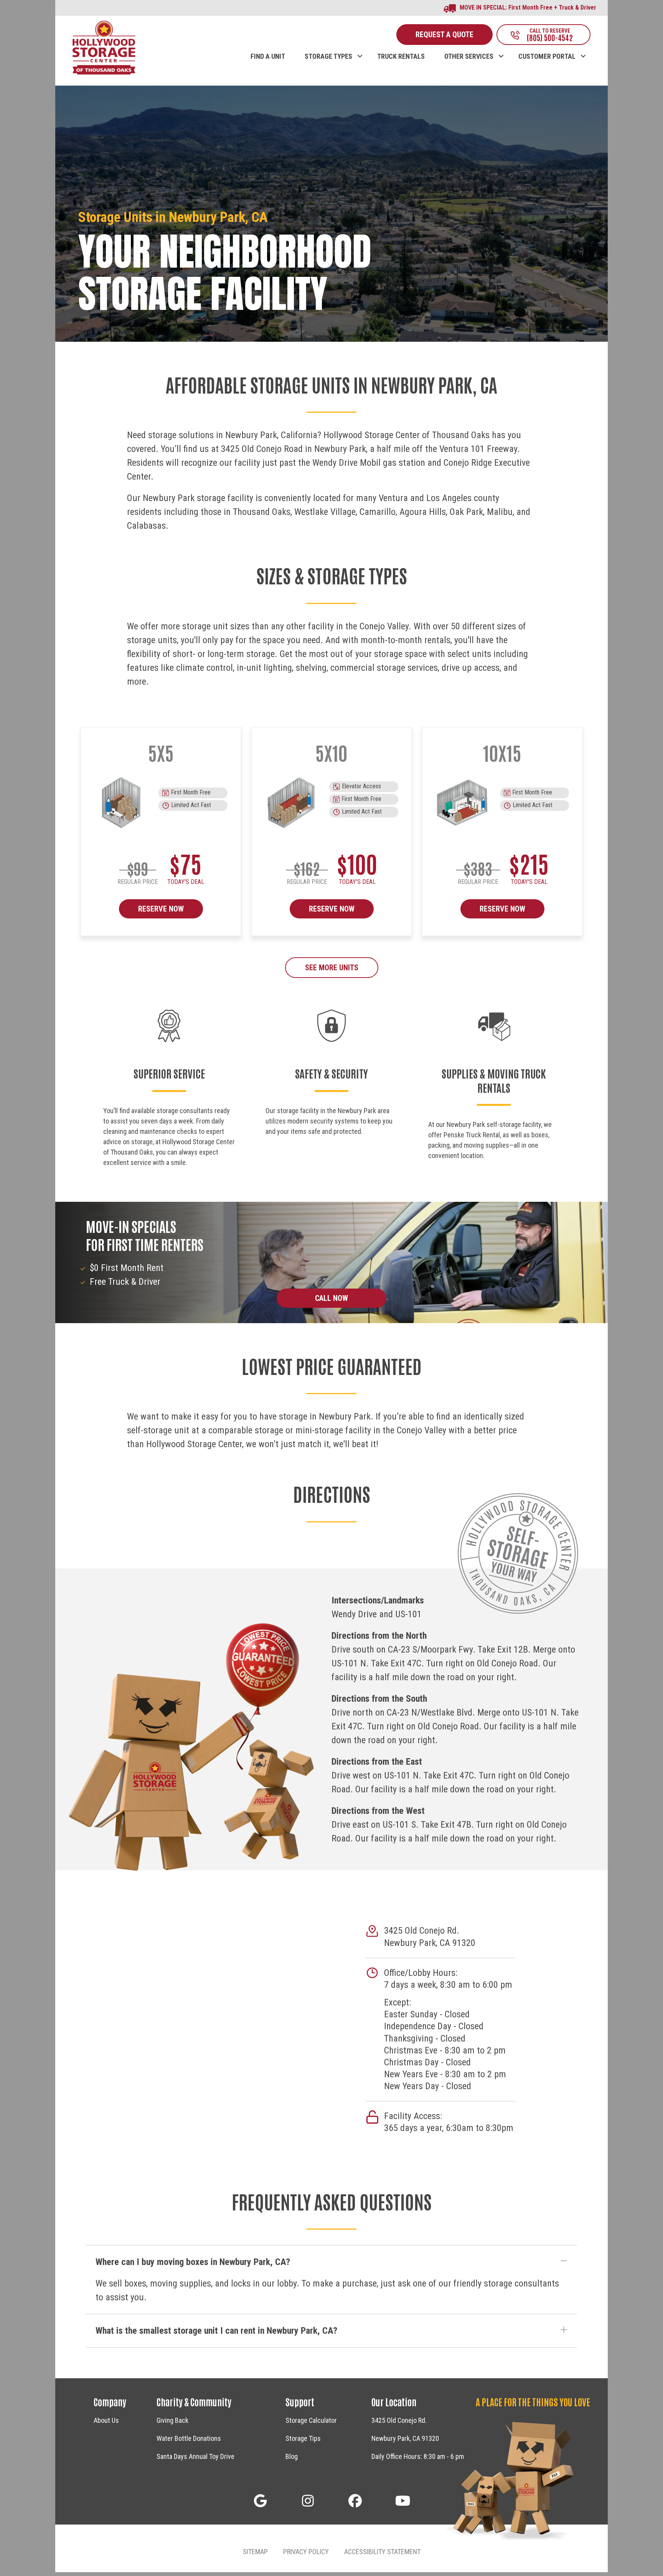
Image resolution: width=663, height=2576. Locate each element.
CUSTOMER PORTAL (547, 56)
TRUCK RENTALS (401, 56)
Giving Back (172, 2420)
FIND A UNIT (268, 56)
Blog (292, 2456)
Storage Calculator (311, 2420)
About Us (106, 2420)
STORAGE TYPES (328, 56)
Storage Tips (303, 2438)
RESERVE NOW (161, 909)
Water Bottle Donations (189, 2438)
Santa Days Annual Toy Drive (195, 2456)
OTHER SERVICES (469, 56)
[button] (360, 48)
